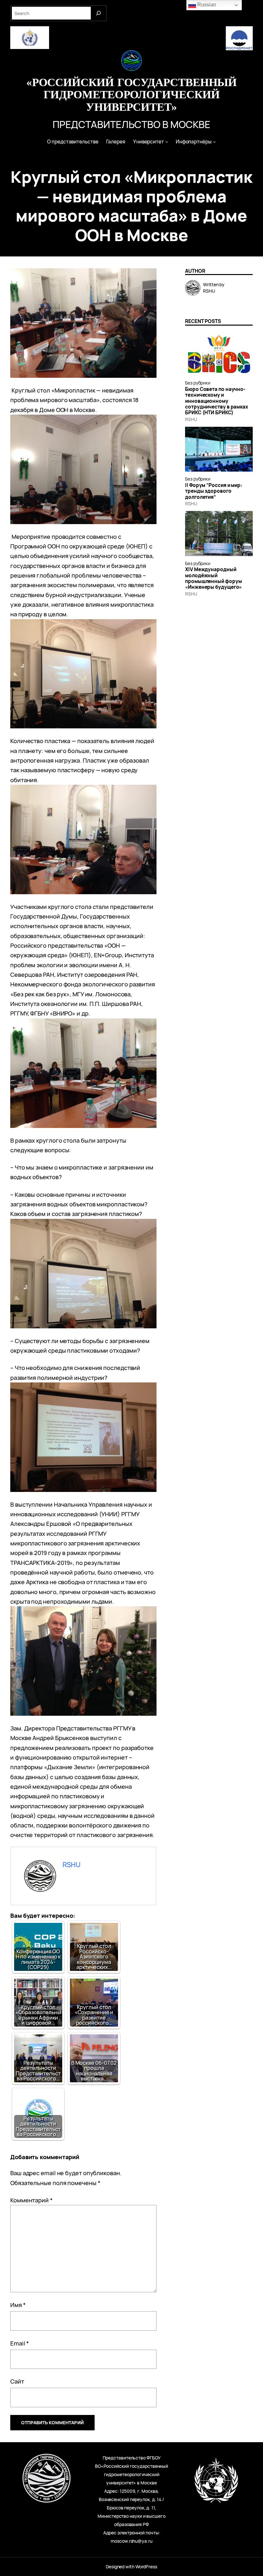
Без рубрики (198, 383)
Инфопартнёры (194, 142)
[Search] (98, 13)
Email (20, 2343)
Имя (18, 2305)
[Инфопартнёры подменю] (214, 142)
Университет (148, 142)
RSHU (191, 419)
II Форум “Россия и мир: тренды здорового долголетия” (214, 491)
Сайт (17, 2381)
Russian (206, 5)
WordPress (146, 2567)
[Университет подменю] (167, 142)
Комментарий (31, 2200)
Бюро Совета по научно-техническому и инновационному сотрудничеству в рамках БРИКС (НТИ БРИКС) (217, 401)
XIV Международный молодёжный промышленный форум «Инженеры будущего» (213, 578)
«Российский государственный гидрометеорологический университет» (132, 94)
